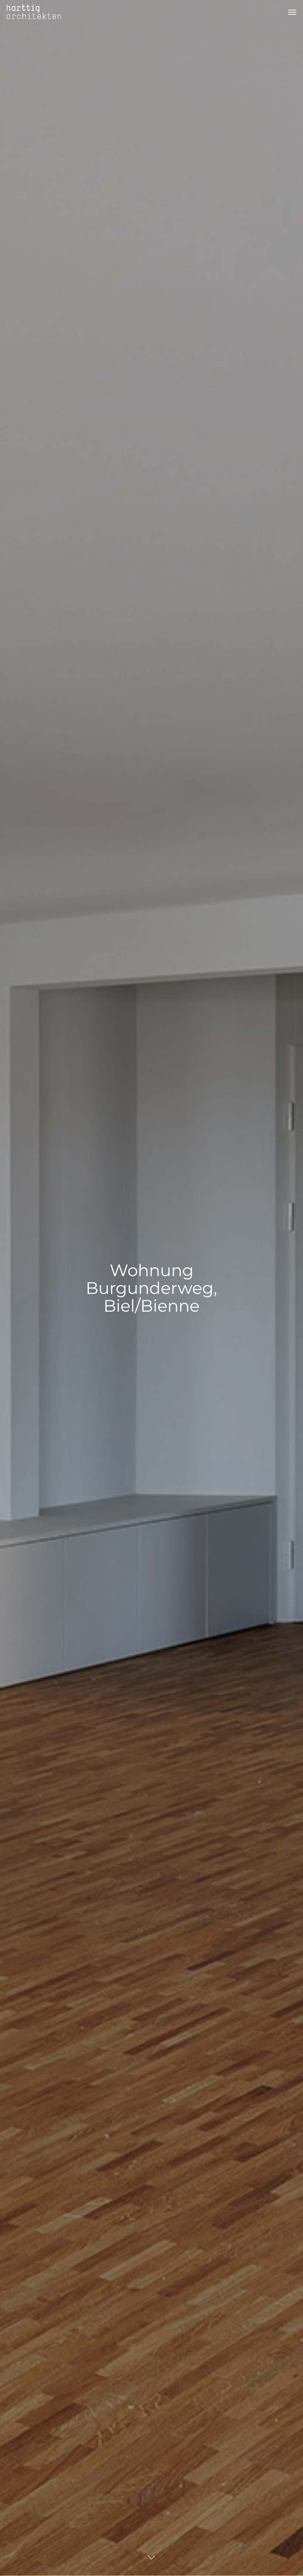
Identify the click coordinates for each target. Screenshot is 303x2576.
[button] (292, 12)
